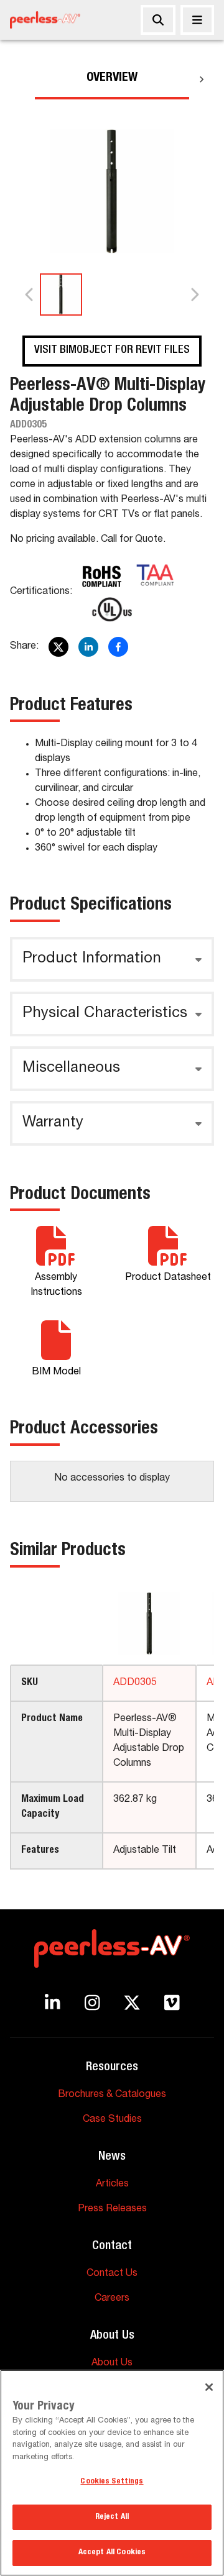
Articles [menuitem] (112, 2185)
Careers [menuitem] (112, 2299)
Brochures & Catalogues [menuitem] (112, 2095)
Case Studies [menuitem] (112, 2120)
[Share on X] (58, 647)
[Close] (197, 20)
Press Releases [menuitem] (112, 2209)
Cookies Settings (112, 2482)
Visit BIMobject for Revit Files (112, 350)
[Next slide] (194, 295)
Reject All (112, 2517)
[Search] (158, 20)
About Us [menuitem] (112, 2364)
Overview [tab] (112, 78)
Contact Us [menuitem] (112, 2274)
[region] (112, 2473)
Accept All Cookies (112, 2553)
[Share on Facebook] (118, 647)
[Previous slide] (30, 295)
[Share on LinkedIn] (88, 647)
